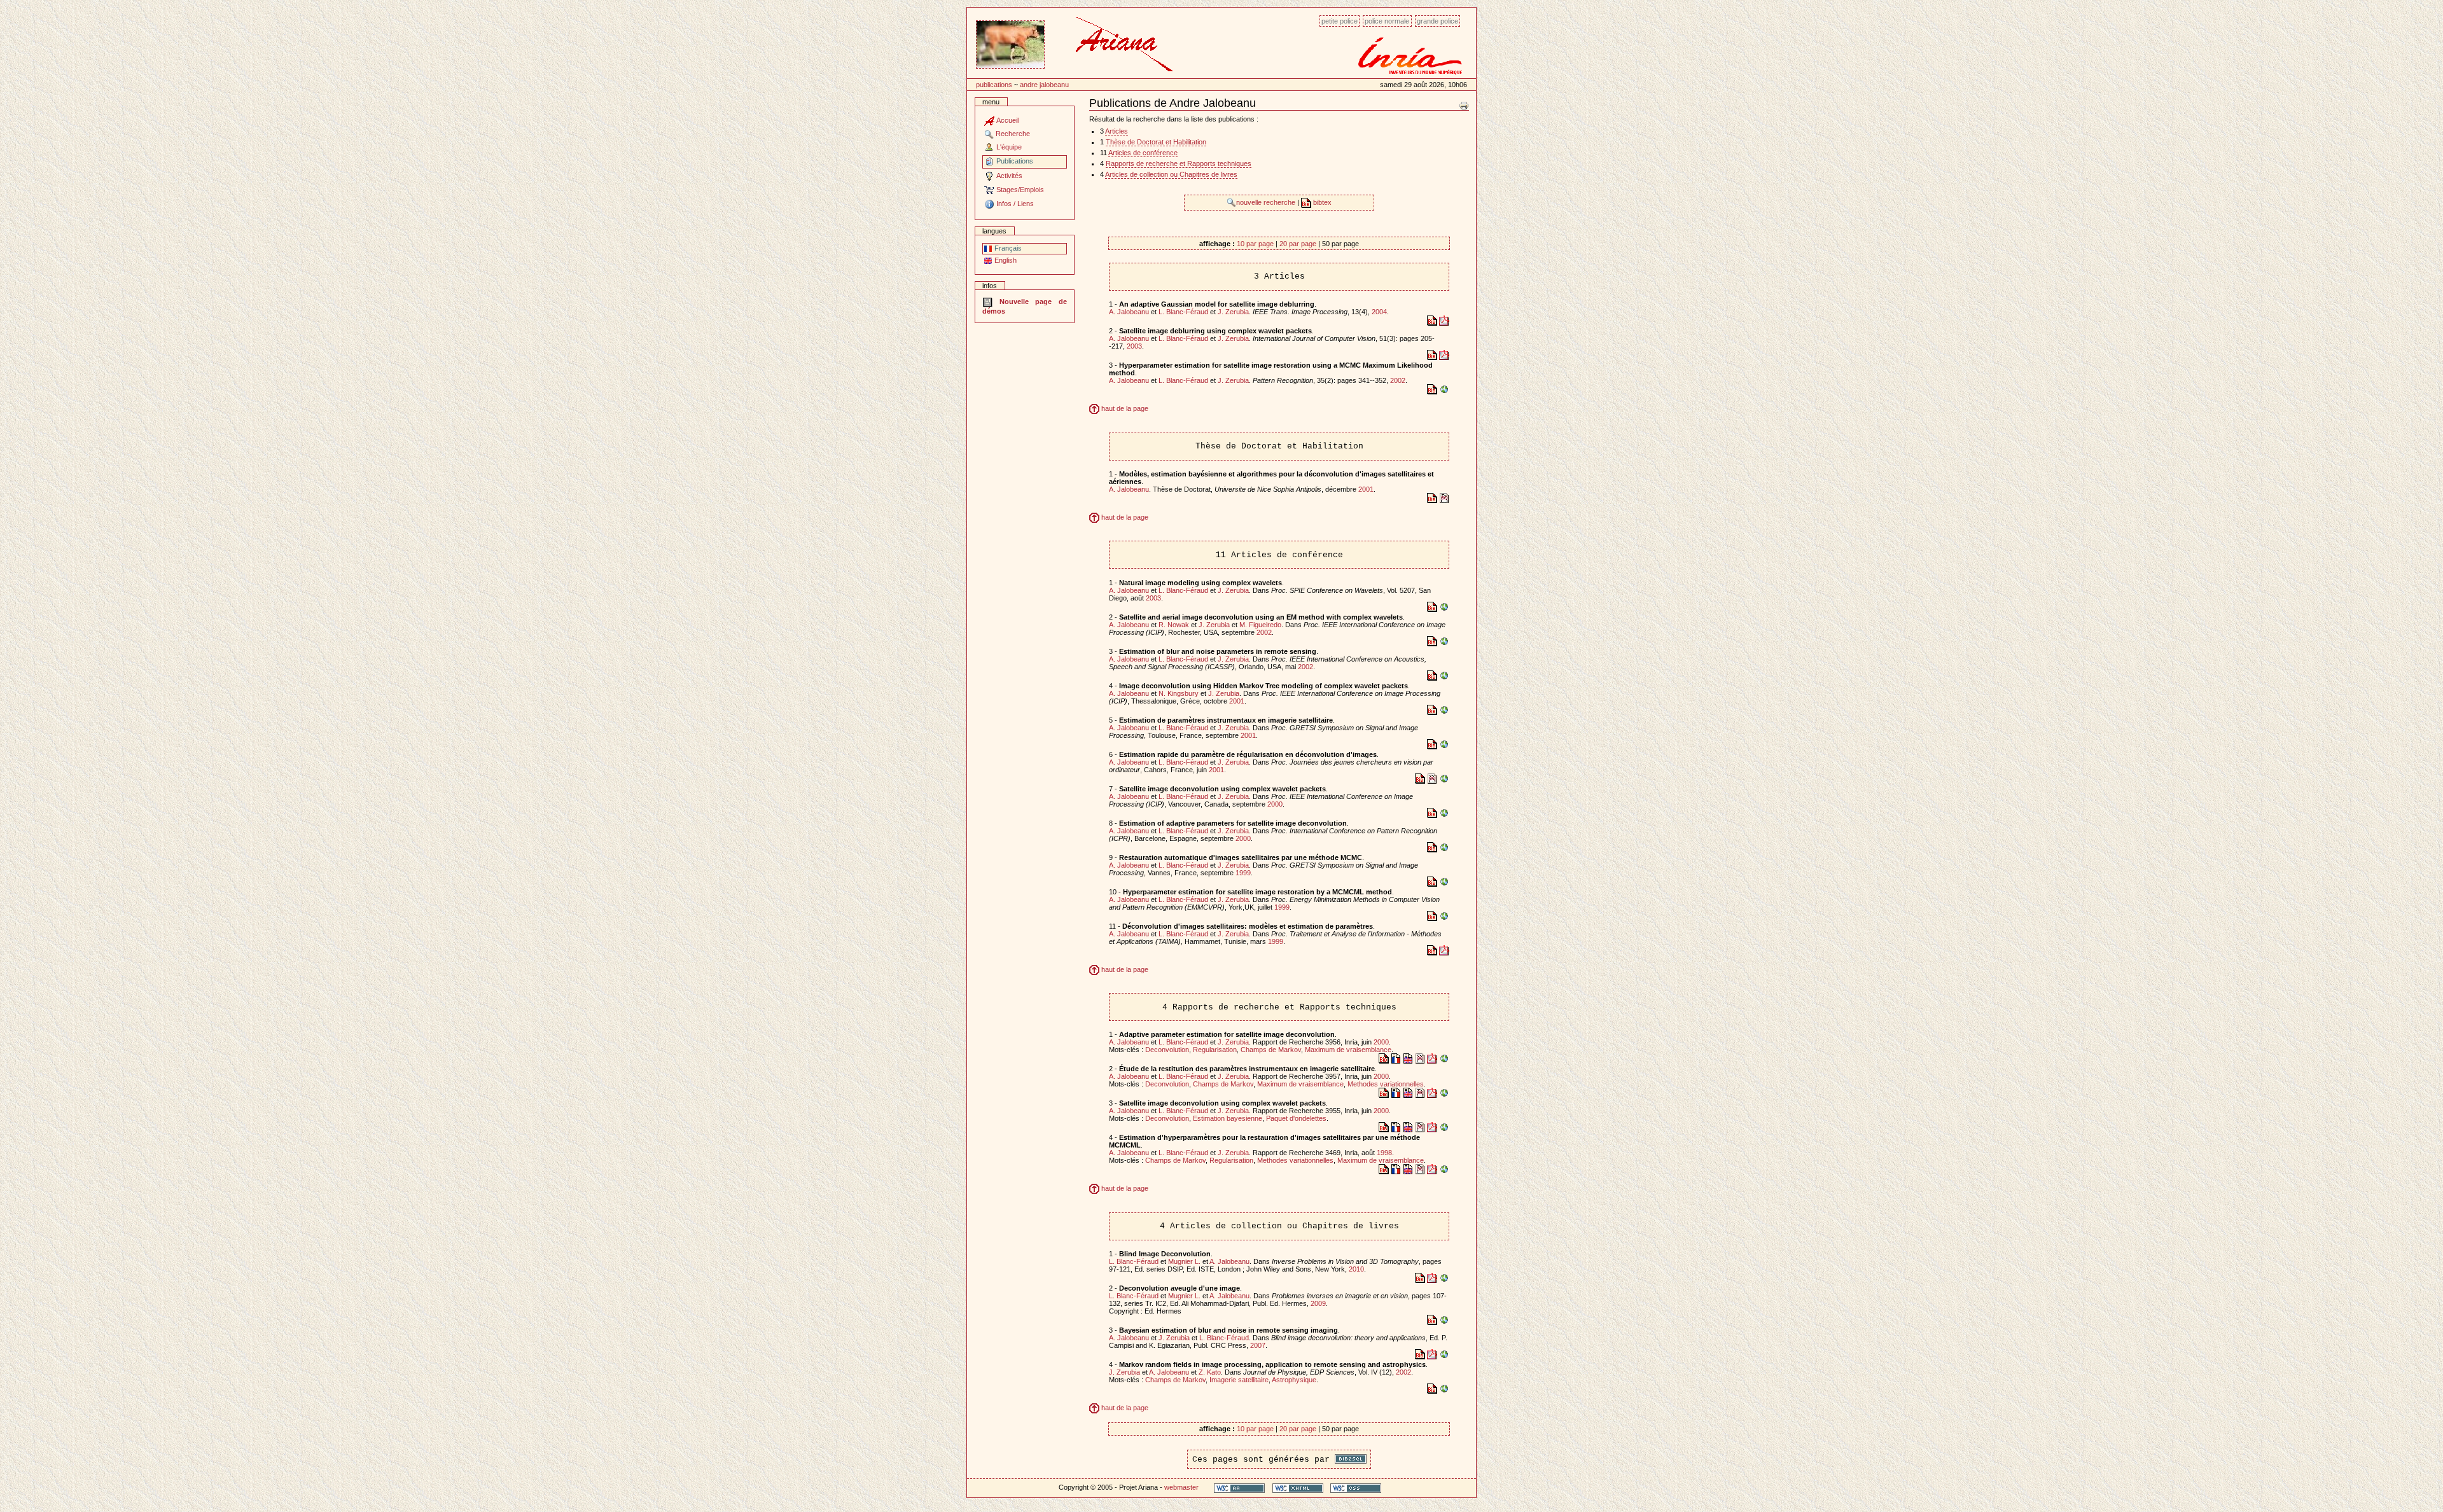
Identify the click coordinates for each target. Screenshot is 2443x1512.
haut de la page (1124, 408)
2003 (1134, 346)
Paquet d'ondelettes (1296, 1118)
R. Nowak (1174, 625)
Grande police (1437, 21)
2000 (1275, 804)
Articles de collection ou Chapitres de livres (1171, 174)
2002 (1398, 380)
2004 (1379, 312)
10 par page (1255, 244)
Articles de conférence (1143, 153)
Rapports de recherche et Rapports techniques (1179, 163)
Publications (994, 85)
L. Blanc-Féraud (1183, 312)
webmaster (1181, 1487)
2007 (1258, 1345)
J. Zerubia (1233, 312)
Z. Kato (1210, 1372)
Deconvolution (1167, 1050)
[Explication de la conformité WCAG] (1239, 1488)
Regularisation (1215, 1050)
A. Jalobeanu (1129, 312)
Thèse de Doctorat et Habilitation (1156, 142)
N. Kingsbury (1179, 693)
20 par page (1298, 244)
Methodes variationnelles (1386, 1084)
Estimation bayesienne (1228, 1118)
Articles (1117, 131)
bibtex (1321, 202)
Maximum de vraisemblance (1348, 1050)
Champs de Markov (1271, 1050)
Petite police (1340, 21)
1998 (1384, 1153)
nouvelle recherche (1267, 202)
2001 (1366, 489)
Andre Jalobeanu (1044, 85)
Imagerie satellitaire (1239, 1380)
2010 (1356, 1269)
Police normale (1387, 21)
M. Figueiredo (1260, 625)
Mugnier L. (1184, 1261)
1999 (1243, 873)
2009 (1318, 1303)
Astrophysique (1294, 1380)
